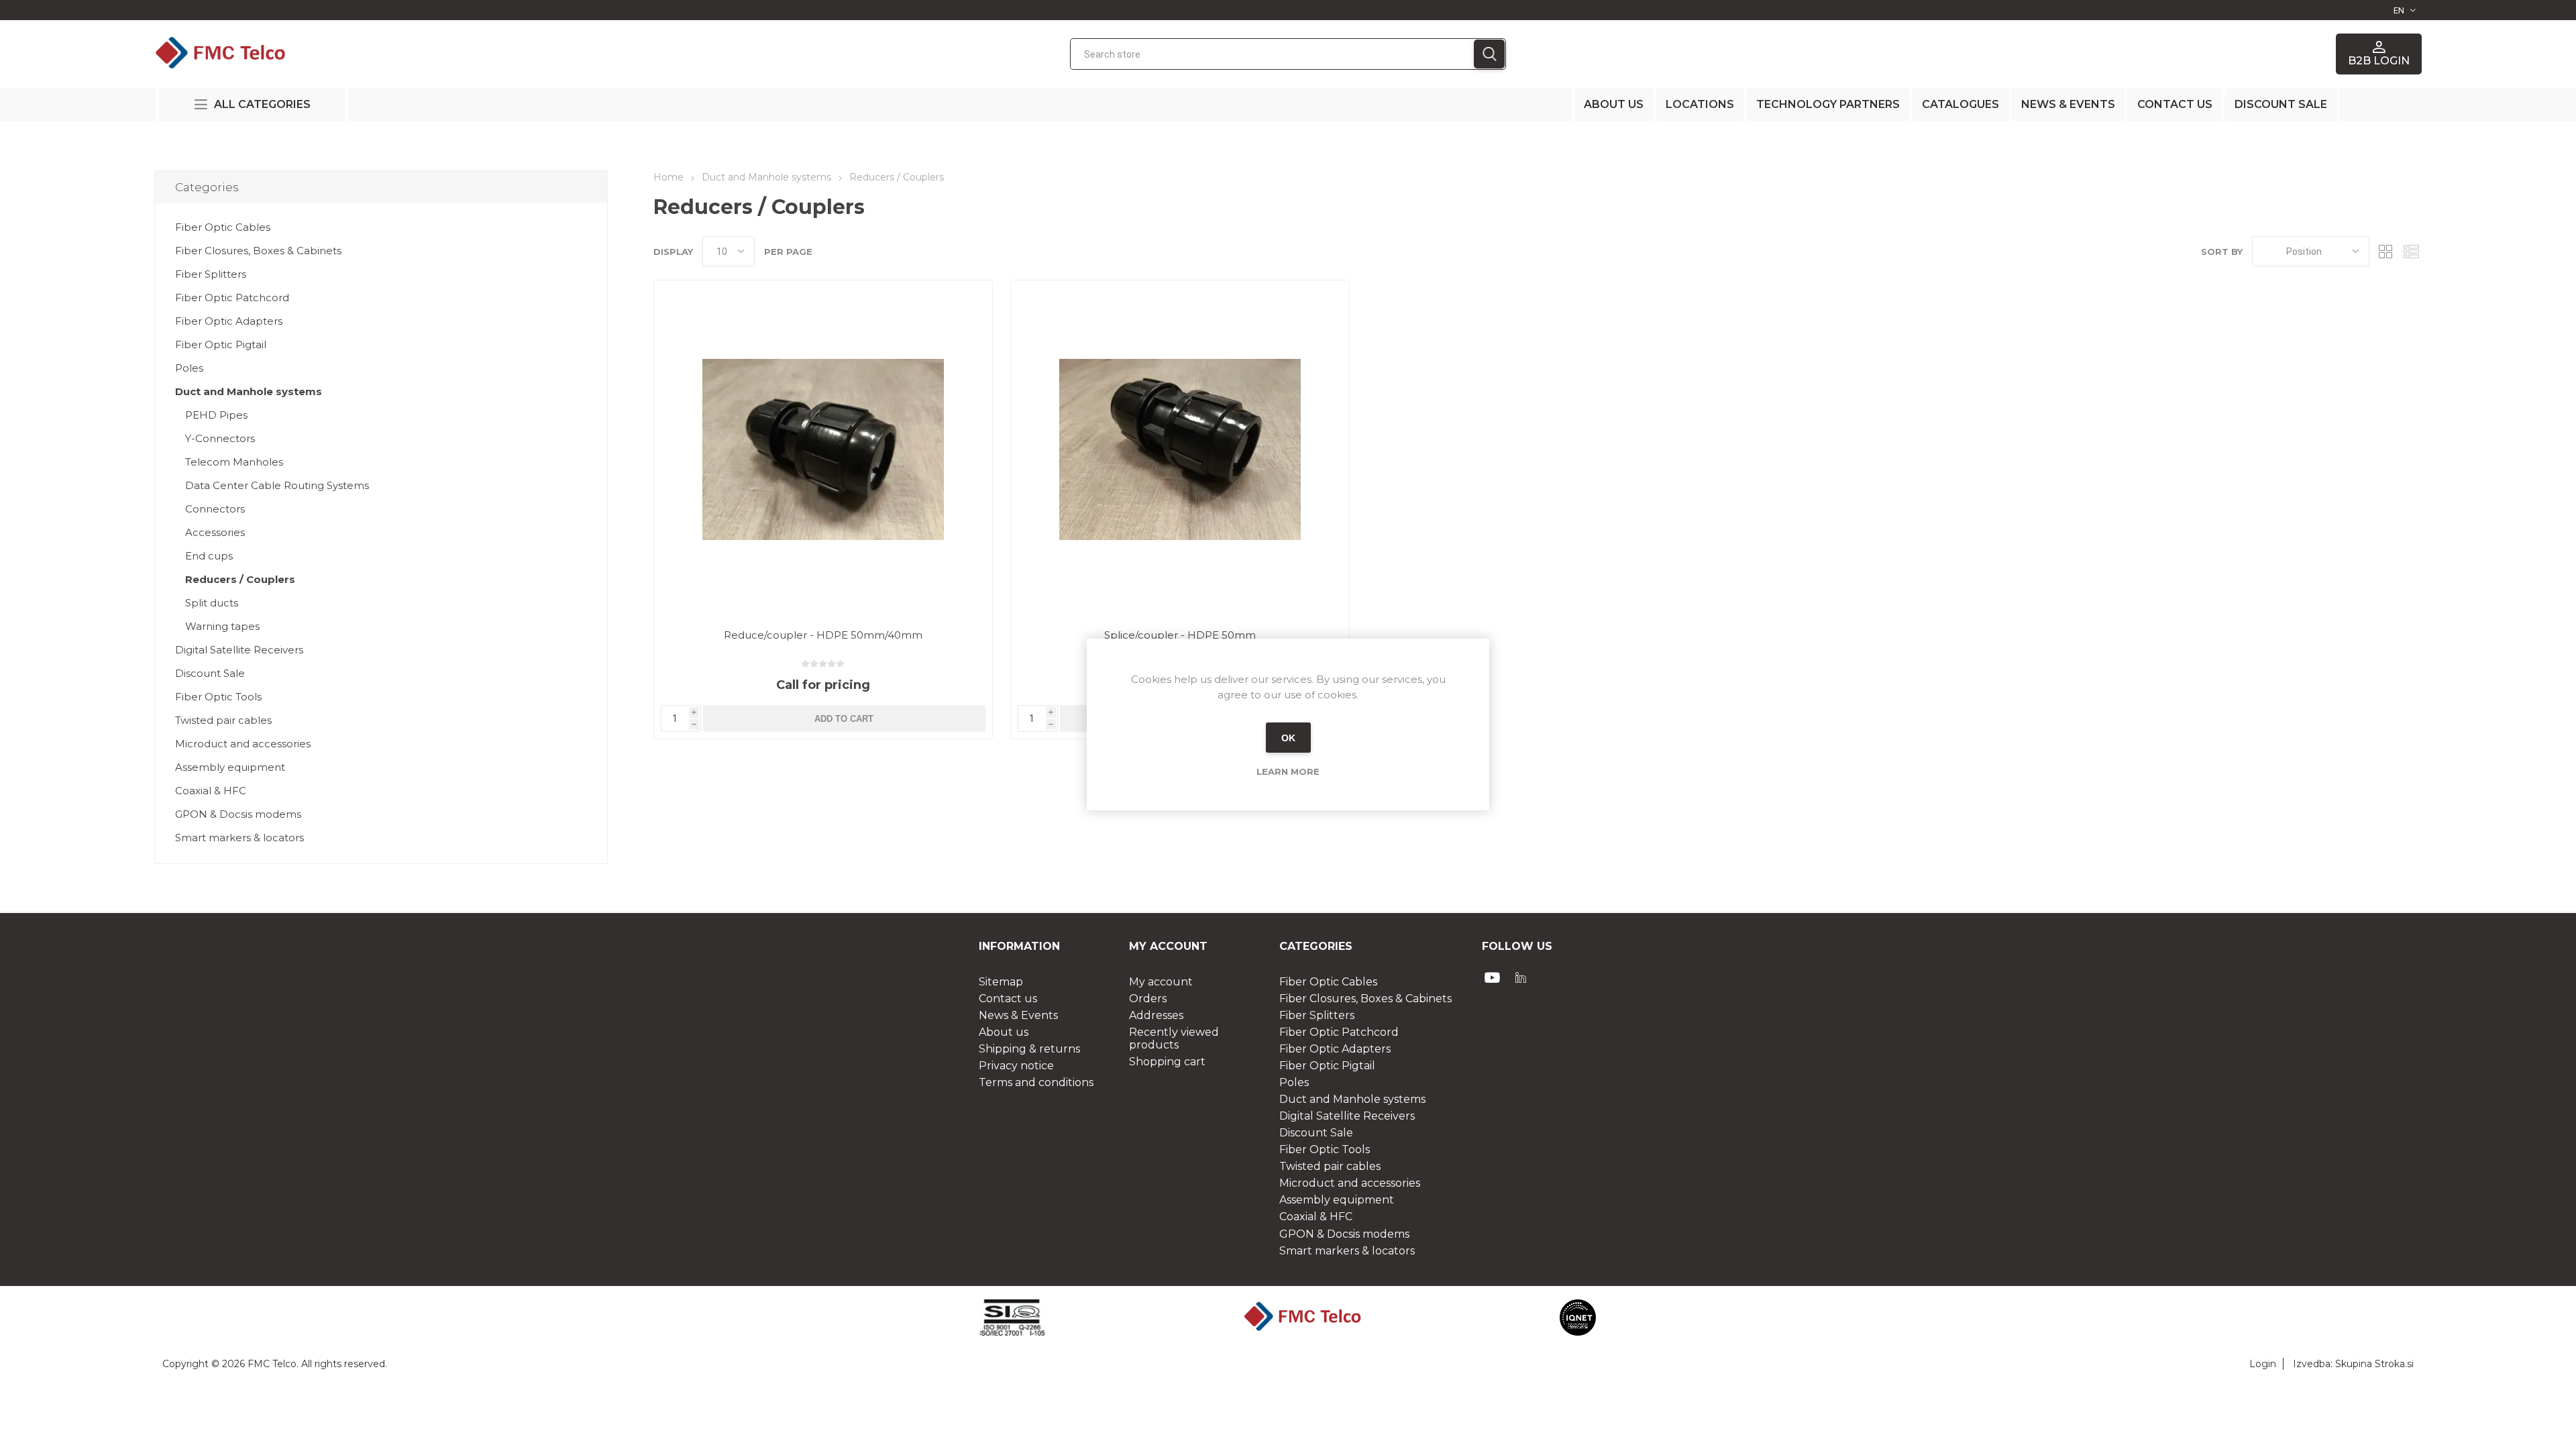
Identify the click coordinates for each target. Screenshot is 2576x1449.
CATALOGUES (1961, 104)
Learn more (1288, 771)
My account (1161, 982)
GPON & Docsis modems (238, 814)
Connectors (215, 509)
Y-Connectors (220, 438)
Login (2263, 1364)
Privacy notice (1016, 1066)
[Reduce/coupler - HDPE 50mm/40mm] (823, 449)
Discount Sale (210, 673)
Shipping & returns (1029, 1049)
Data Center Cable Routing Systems (277, 485)
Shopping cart (1167, 1062)
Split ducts (212, 603)
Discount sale (2281, 104)
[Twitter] (1521, 977)
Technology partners (1828, 104)
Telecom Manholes (234, 462)
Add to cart (844, 719)
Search (1489, 54)
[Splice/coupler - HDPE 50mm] (1180, 449)
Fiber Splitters (211, 274)
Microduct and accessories (243, 744)
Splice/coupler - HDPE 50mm (1180, 635)
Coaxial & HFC (211, 791)
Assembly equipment (230, 767)
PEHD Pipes (216, 415)
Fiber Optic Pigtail (221, 344)
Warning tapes (222, 626)
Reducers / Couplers (240, 579)
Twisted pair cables (223, 720)
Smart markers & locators (239, 838)
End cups (209, 556)
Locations (1700, 104)
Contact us (2175, 104)
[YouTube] (1493, 977)
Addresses (1156, 1015)
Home (668, 177)
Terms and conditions (1036, 1082)
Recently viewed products (1174, 1038)
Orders (1148, 999)
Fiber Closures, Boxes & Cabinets (258, 251)
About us (1614, 104)
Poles (189, 368)
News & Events (2068, 104)
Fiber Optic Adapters (229, 321)
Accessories (215, 532)
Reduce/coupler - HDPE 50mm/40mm (823, 635)
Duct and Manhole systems (249, 391)
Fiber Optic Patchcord (232, 298)
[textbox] (1272, 54)
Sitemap (1001, 982)
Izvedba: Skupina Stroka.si (2353, 1364)
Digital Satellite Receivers (239, 650)
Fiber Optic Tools (218, 697)
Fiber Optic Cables (223, 227)
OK (1288, 738)
